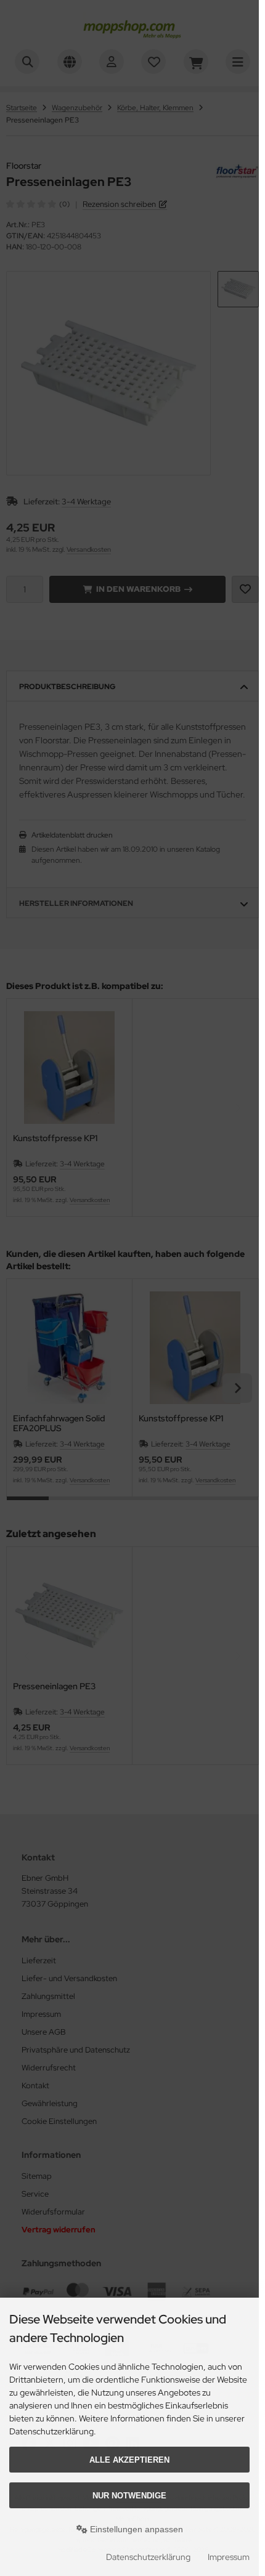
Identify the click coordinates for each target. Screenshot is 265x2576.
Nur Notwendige (129, 2496)
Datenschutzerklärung (148, 2557)
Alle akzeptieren (129, 2460)
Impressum (229, 2557)
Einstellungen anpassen (135, 2529)
